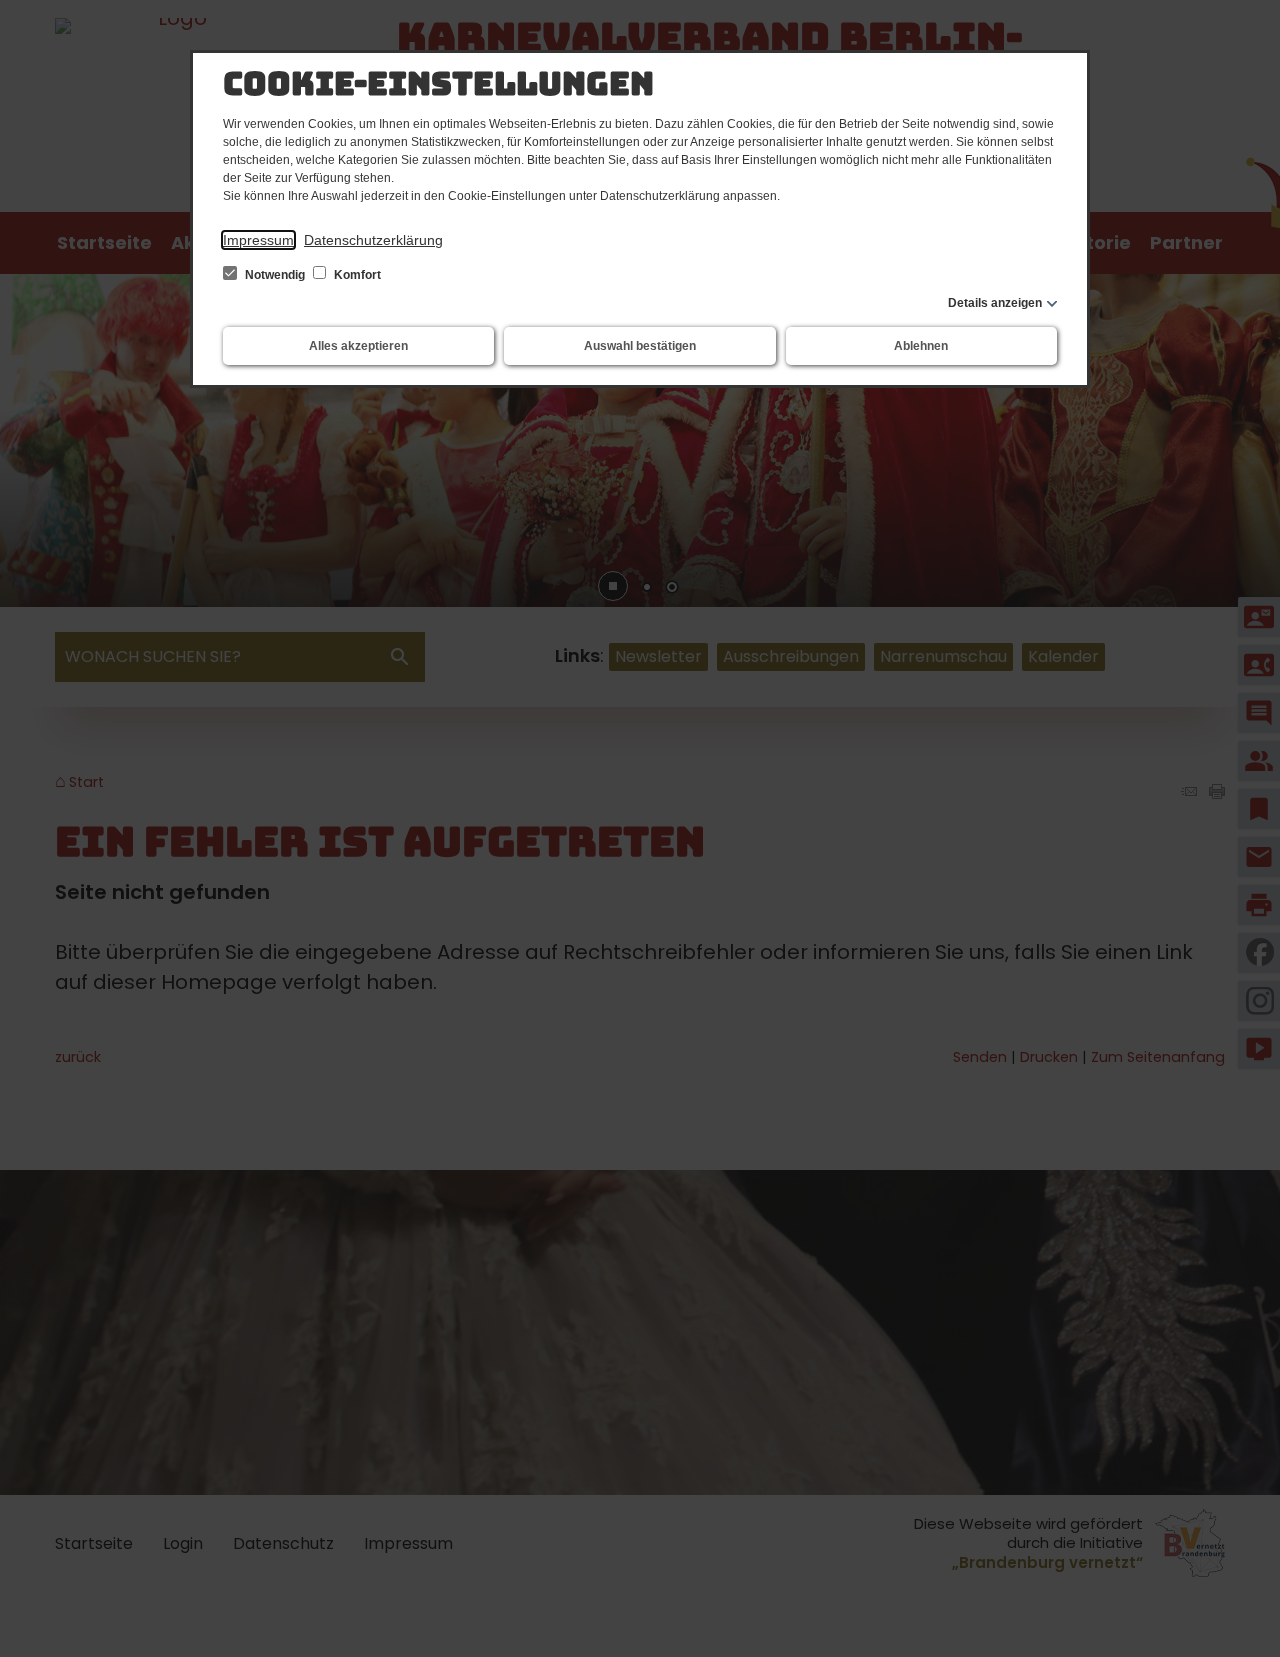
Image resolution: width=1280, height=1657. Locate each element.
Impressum (258, 240)
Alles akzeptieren (358, 346)
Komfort (356, 275)
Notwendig (275, 275)
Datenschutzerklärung (373, 240)
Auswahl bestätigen (640, 346)
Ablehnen (921, 346)
